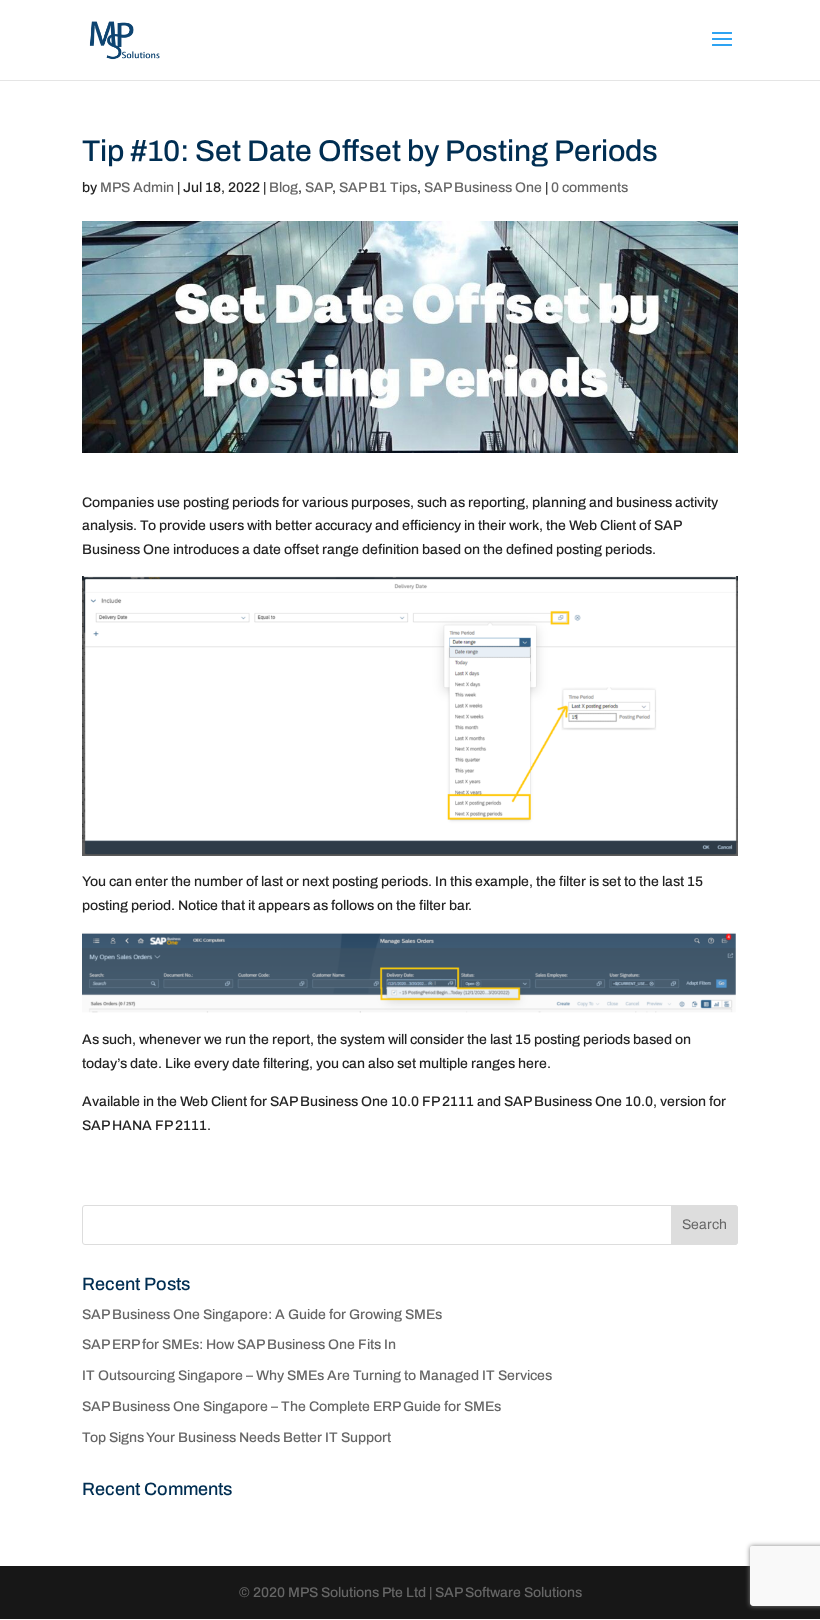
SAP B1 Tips (378, 187)
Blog (283, 187)
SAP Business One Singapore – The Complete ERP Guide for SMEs (291, 1406)
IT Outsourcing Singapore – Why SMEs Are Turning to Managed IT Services (317, 1375)
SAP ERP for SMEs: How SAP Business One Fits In (239, 1344)
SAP (318, 187)
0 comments (589, 187)
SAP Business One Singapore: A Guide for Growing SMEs (262, 1314)
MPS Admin (137, 187)
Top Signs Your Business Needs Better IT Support (236, 1437)
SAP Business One (483, 187)
